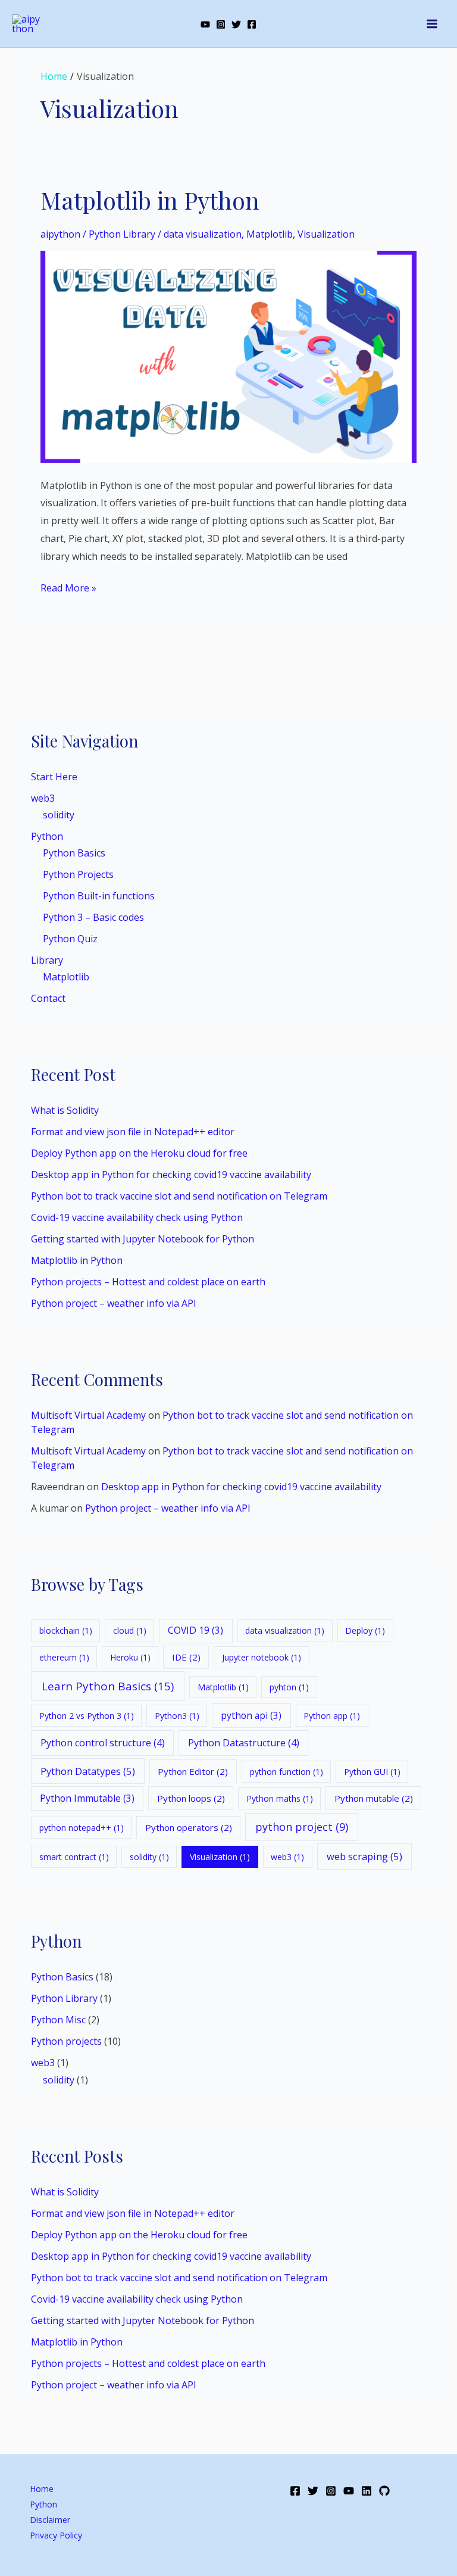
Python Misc (58, 2020)
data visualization (285, 1630)
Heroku (130, 1657)
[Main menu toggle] (432, 24)
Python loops (191, 1798)
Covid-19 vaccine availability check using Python (137, 1217)
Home (42, 2489)
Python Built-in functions (99, 896)
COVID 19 (195, 1630)
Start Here (54, 777)
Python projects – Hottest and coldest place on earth (148, 1282)
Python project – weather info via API (114, 1303)
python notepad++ (82, 1828)
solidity (59, 815)
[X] (313, 2491)
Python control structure (103, 1743)
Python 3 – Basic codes (93, 917)
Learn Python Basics (108, 1686)
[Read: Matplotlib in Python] (228, 356)
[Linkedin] (367, 2491)
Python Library (64, 1998)
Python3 (177, 1716)
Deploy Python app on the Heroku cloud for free (139, 1153)
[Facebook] (252, 24)
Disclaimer (50, 2520)
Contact (48, 998)
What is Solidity (65, 1110)
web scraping (364, 1856)
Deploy (365, 1630)
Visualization (220, 1857)
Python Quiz (70, 939)
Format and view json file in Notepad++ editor (133, 1132)
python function (287, 1772)
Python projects (66, 2041)
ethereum (64, 1657)
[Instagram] (221, 24)
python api (251, 1715)
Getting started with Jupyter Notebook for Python (143, 1239)
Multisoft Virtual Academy (88, 1415)
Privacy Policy (56, 2535)
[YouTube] (205, 24)
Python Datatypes (88, 1771)
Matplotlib (66, 977)
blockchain (66, 1630)
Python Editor (193, 1771)
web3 (43, 798)
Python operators (189, 1827)
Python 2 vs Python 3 (87, 1716)
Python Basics (74, 853)
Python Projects (78, 874)
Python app (332, 1716)
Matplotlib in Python (77, 1260)
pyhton (289, 1687)
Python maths (280, 1798)
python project (302, 1827)
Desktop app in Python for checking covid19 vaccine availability (171, 1175)
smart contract (74, 1857)
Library (47, 960)
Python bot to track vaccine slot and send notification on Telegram (179, 1196)
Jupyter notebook (262, 1657)
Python (47, 836)
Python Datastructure (244, 1743)
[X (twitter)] (236, 24)
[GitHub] (384, 2491)
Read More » (68, 587)
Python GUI (372, 1772)
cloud (130, 1630)
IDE (186, 1657)
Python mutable (374, 1798)
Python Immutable (87, 1798)
